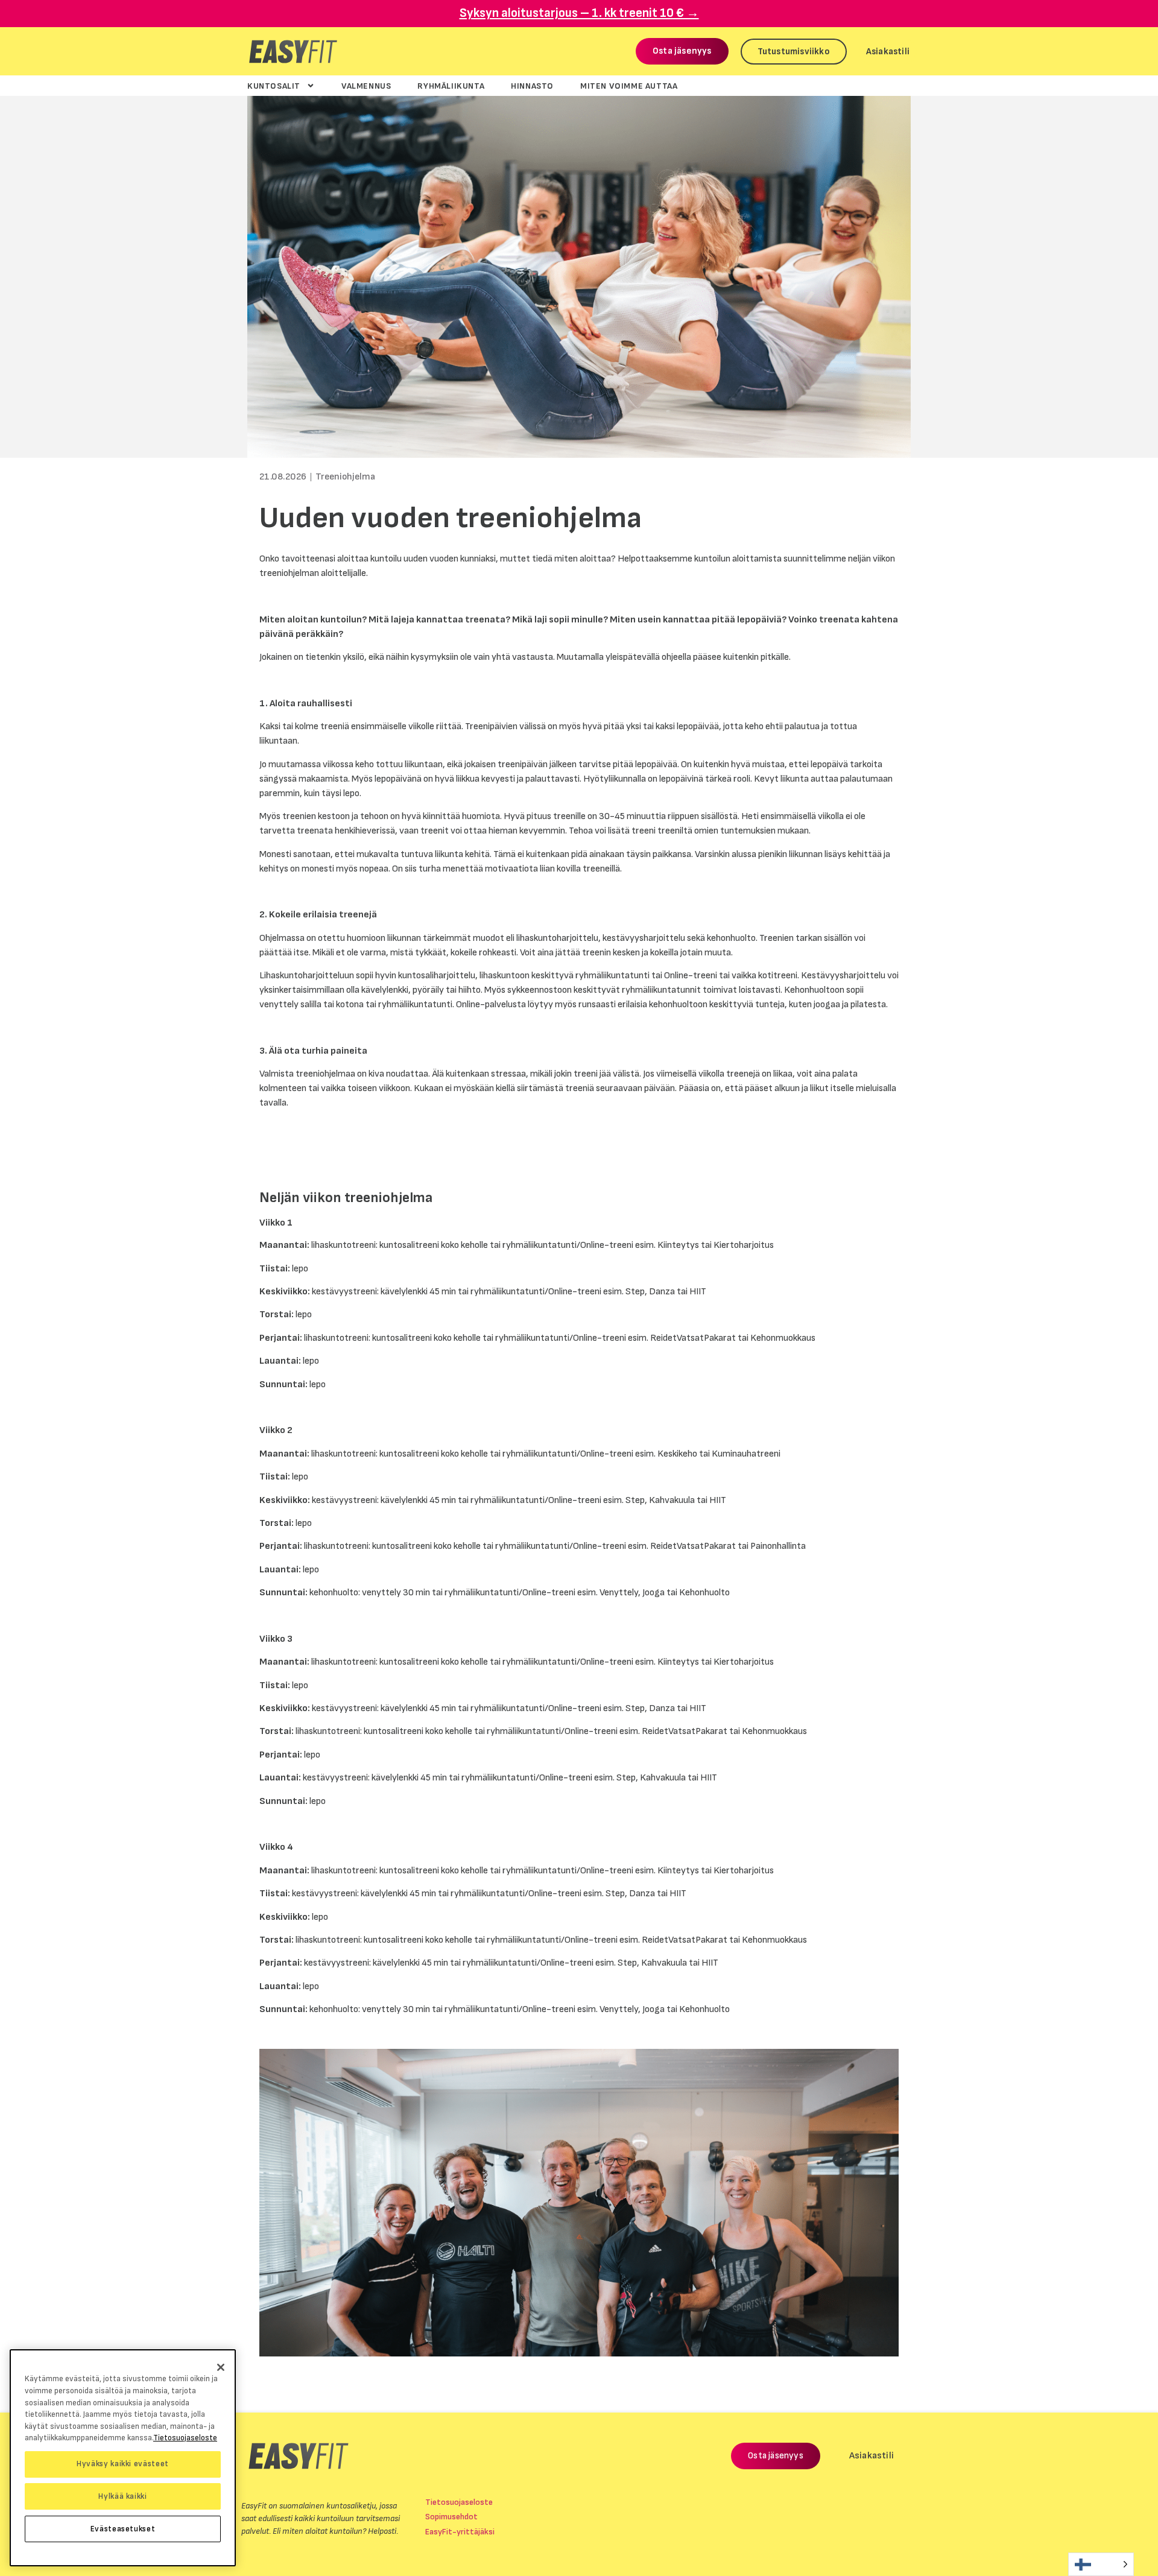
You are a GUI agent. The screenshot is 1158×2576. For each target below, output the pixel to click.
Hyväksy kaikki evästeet (123, 2464)
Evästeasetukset (123, 2529)
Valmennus (366, 86)
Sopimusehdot (451, 2517)
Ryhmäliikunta (451, 86)
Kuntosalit (274, 86)
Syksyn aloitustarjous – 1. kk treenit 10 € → (579, 13)
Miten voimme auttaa (629, 86)
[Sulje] (221, 2367)
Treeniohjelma (345, 477)
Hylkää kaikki (123, 2496)
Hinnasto (532, 86)
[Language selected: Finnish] (1101, 2564)
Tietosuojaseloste (459, 2502)
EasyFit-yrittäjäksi (460, 2532)
